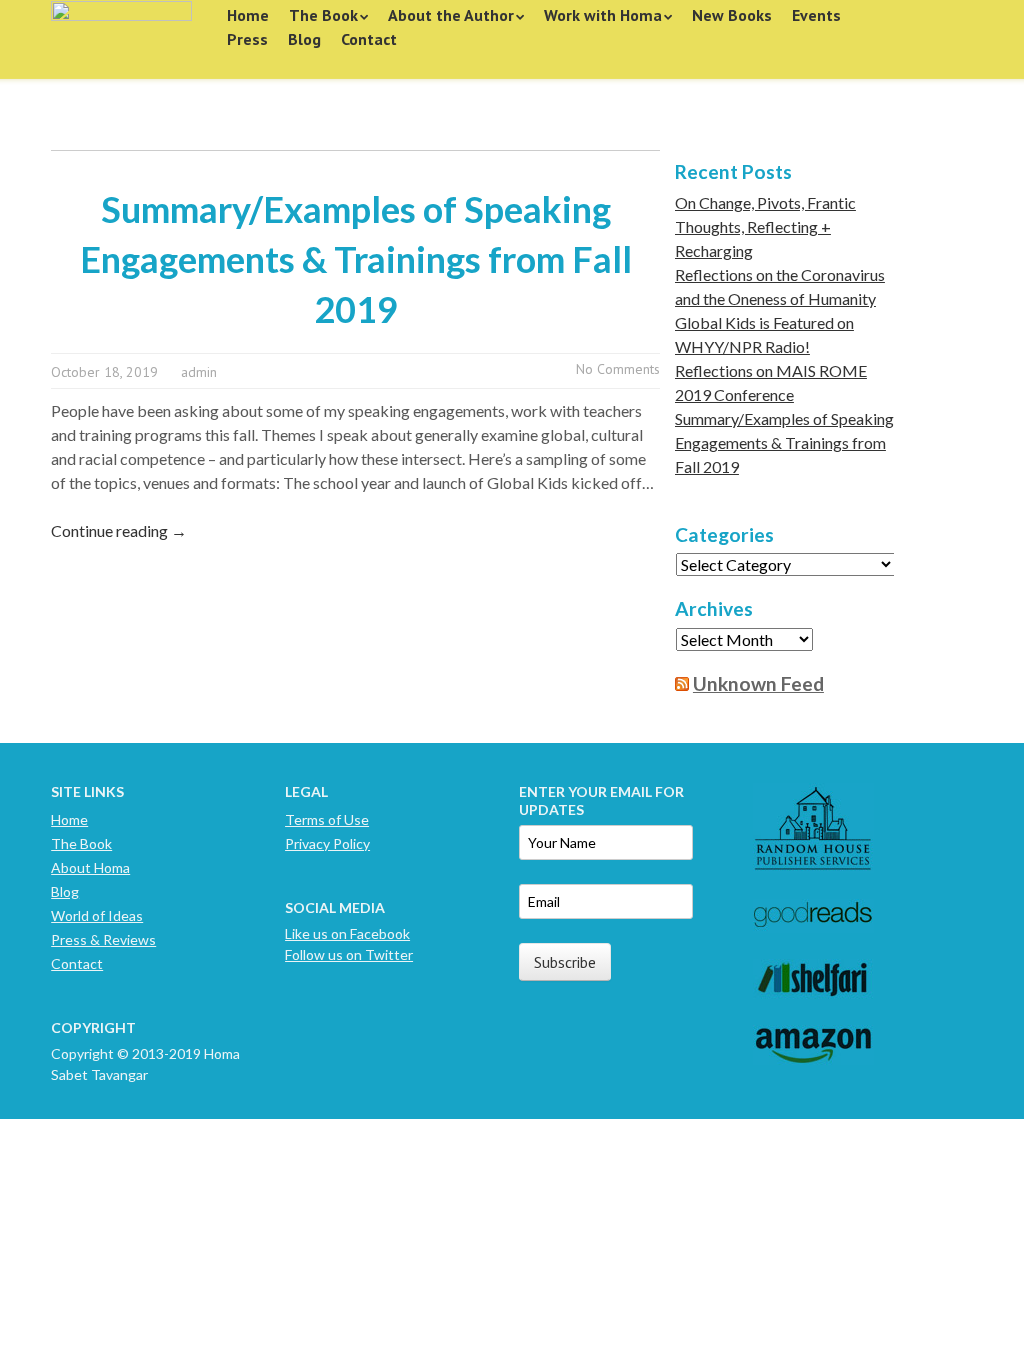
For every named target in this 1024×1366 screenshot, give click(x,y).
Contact (369, 39)
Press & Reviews (103, 939)
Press (247, 39)
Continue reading (119, 530)
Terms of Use (327, 819)
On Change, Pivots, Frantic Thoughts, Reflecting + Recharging (765, 226)
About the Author (451, 15)
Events (816, 15)
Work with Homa (603, 15)
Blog (304, 39)
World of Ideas (97, 915)
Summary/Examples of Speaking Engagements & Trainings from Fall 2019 (356, 259)
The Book (323, 15)
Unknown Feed (758, 683)
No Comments (618, 369)
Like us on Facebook (347, 933)
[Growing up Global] (121, 32)
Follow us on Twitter (349, 954)
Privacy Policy (327, 843)
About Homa (90, 867)
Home (248, 15)
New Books (732, 15)
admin (199, 372)
